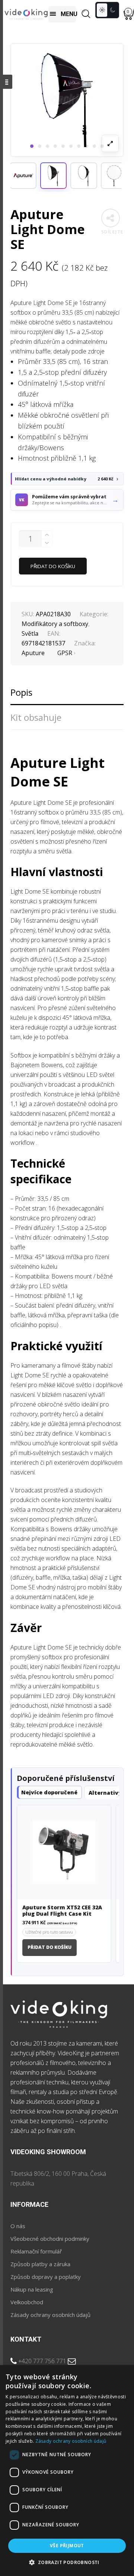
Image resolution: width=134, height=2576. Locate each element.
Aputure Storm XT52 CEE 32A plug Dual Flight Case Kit (62, 1911)
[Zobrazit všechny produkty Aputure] (23, 176)
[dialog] (67, 2471)
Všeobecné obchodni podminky (50, 2239)
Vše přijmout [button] (67, 2546)
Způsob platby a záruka (40, 2264)
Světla (30, 633)
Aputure (33, 653)
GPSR (65, 653)
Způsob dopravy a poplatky (46, 2277)
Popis (21, 692)
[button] (53, 176)
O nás (18, 2226)
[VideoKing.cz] (26, 14)
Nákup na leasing (32, 2289)
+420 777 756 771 (42, 2361)
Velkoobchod (27, 2302)
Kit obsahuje (36, 717)
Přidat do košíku (53, 566)
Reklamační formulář (36, 2251)
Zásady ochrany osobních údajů (50, 2315)
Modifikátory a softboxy (55, 624)
